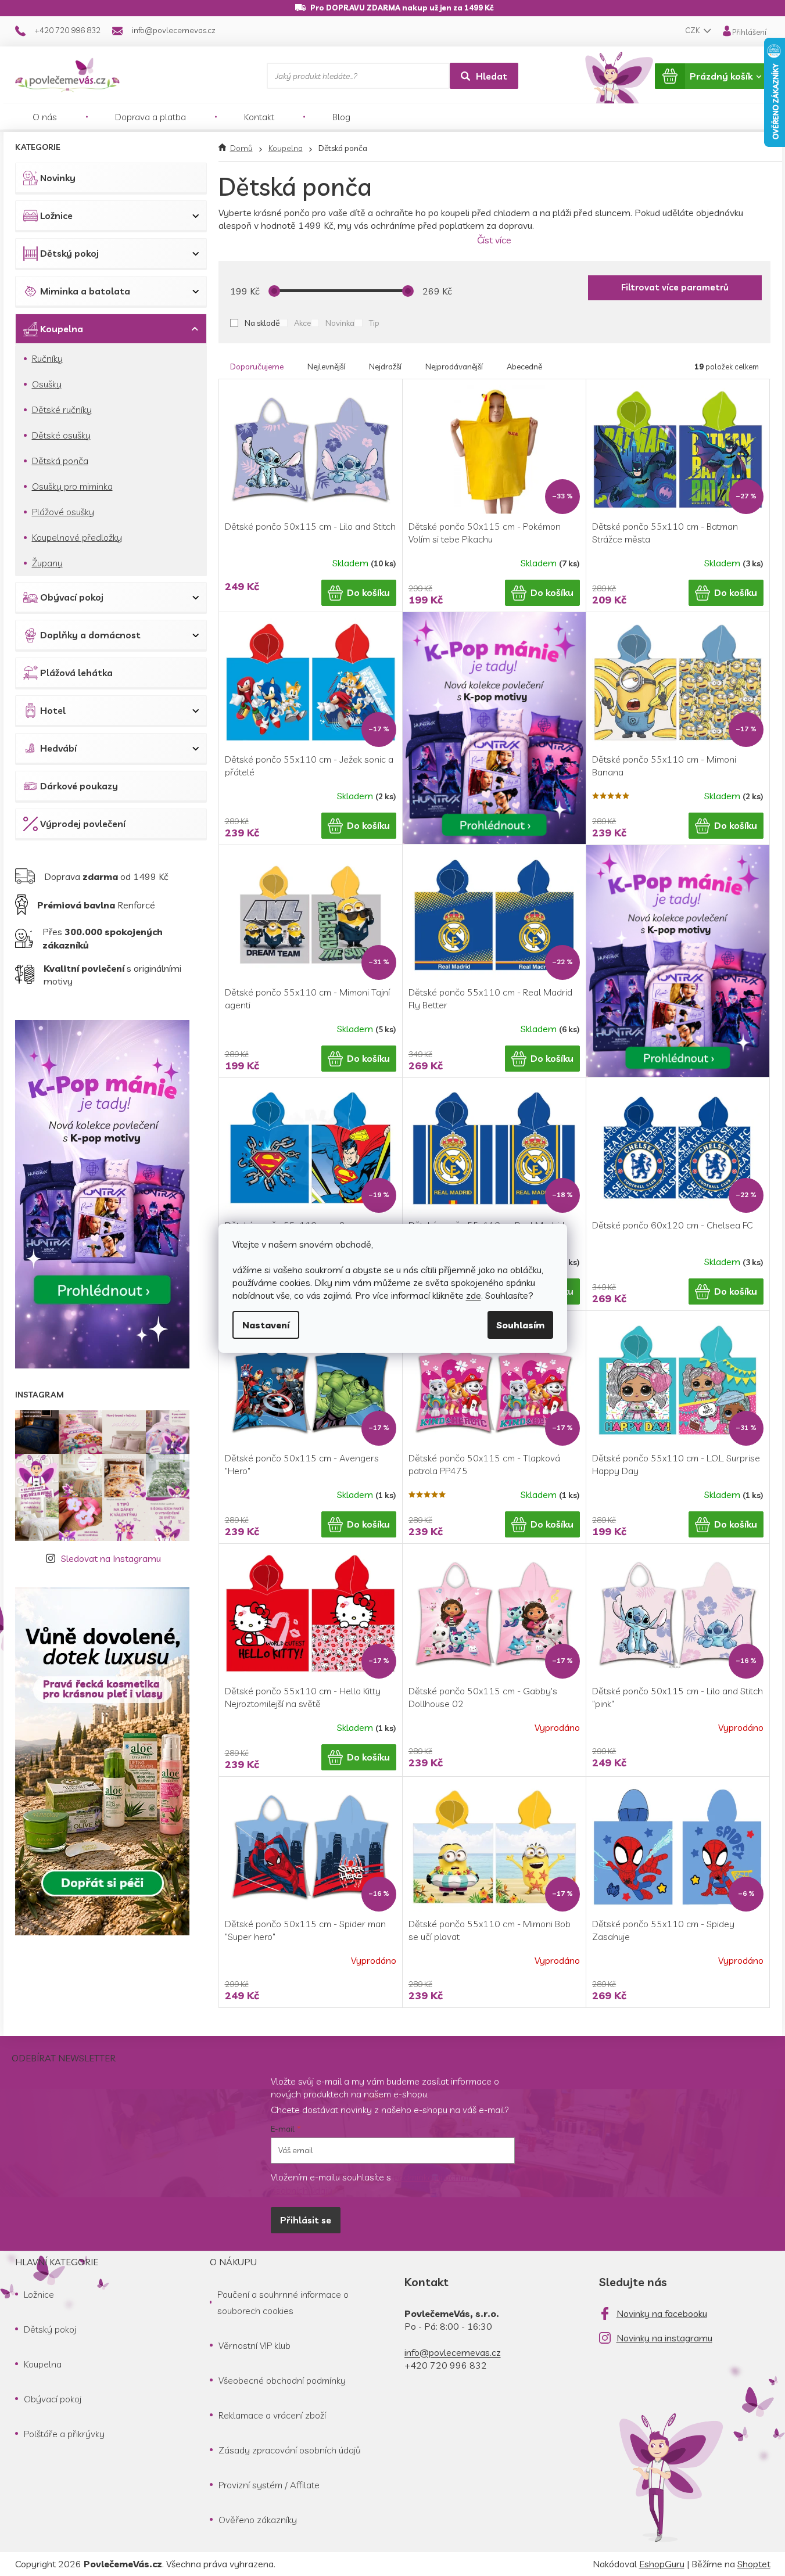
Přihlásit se (306, 2220)
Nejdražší (385, 367)
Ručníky (47, 358)
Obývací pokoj (72, 597)
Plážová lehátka (76, 673)
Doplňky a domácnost (90, 635)
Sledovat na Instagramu (111, 1558)
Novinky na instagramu (664, 2338)
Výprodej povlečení (83, 824)
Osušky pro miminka (72, 486)
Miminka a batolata (85, 291)
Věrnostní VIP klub (255, 2345)
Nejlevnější (326, 367)
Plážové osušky (63, 512)
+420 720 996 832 (446, 2365)
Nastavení (266, 1325)
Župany (47, 563)
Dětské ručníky (62, 409)
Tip (374, 323)
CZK (693, 30)
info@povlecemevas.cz (453, 2352)
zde (474, 1295)
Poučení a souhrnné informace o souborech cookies (283, 2302)
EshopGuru (662, 2564)
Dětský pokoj (69, 253)
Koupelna (62, 329)
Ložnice (56, 215)
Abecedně (524, 367)
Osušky (47, 384)
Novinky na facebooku (662, 2313)
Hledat (492, 76)
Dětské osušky (61, 435)
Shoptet (754, 2564)
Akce (302, 323)
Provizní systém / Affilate (269, 2485)
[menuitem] (45, 117)
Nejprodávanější (454, 367)
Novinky (58, 178)
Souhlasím (520, 1325)
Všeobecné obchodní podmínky (282, 2380)
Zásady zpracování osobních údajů (290, 2450)
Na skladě (262, 323)
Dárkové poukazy (79, 786)
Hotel (53, 710)
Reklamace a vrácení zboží (272, 2415)
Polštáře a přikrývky (64, 2434)
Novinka (340, 323)
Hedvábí (58, 748)
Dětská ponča (60, 461)
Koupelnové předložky (77, 537)
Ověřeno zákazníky (258, 2520)
